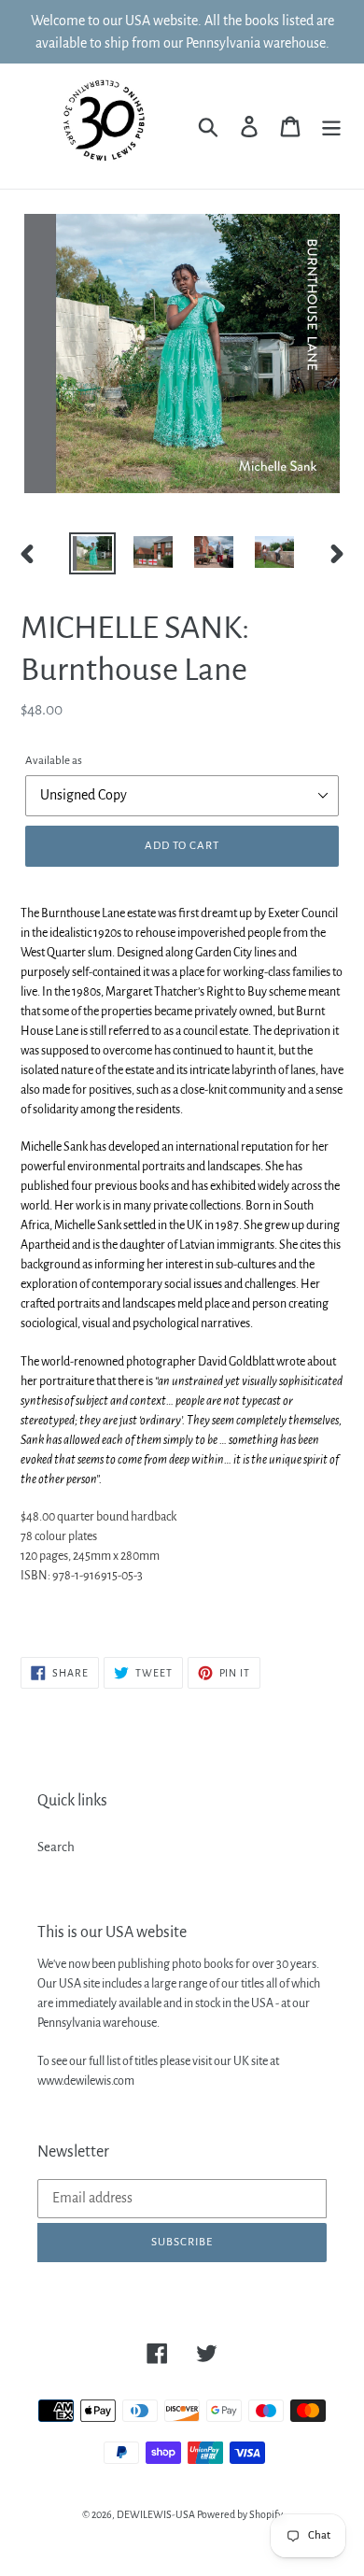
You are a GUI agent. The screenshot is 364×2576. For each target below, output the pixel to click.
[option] (93, 553)
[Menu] (331, 127)
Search (56, 1847)
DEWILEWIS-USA (156, 2514)
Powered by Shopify (240, 2514)
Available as (54, 761)
